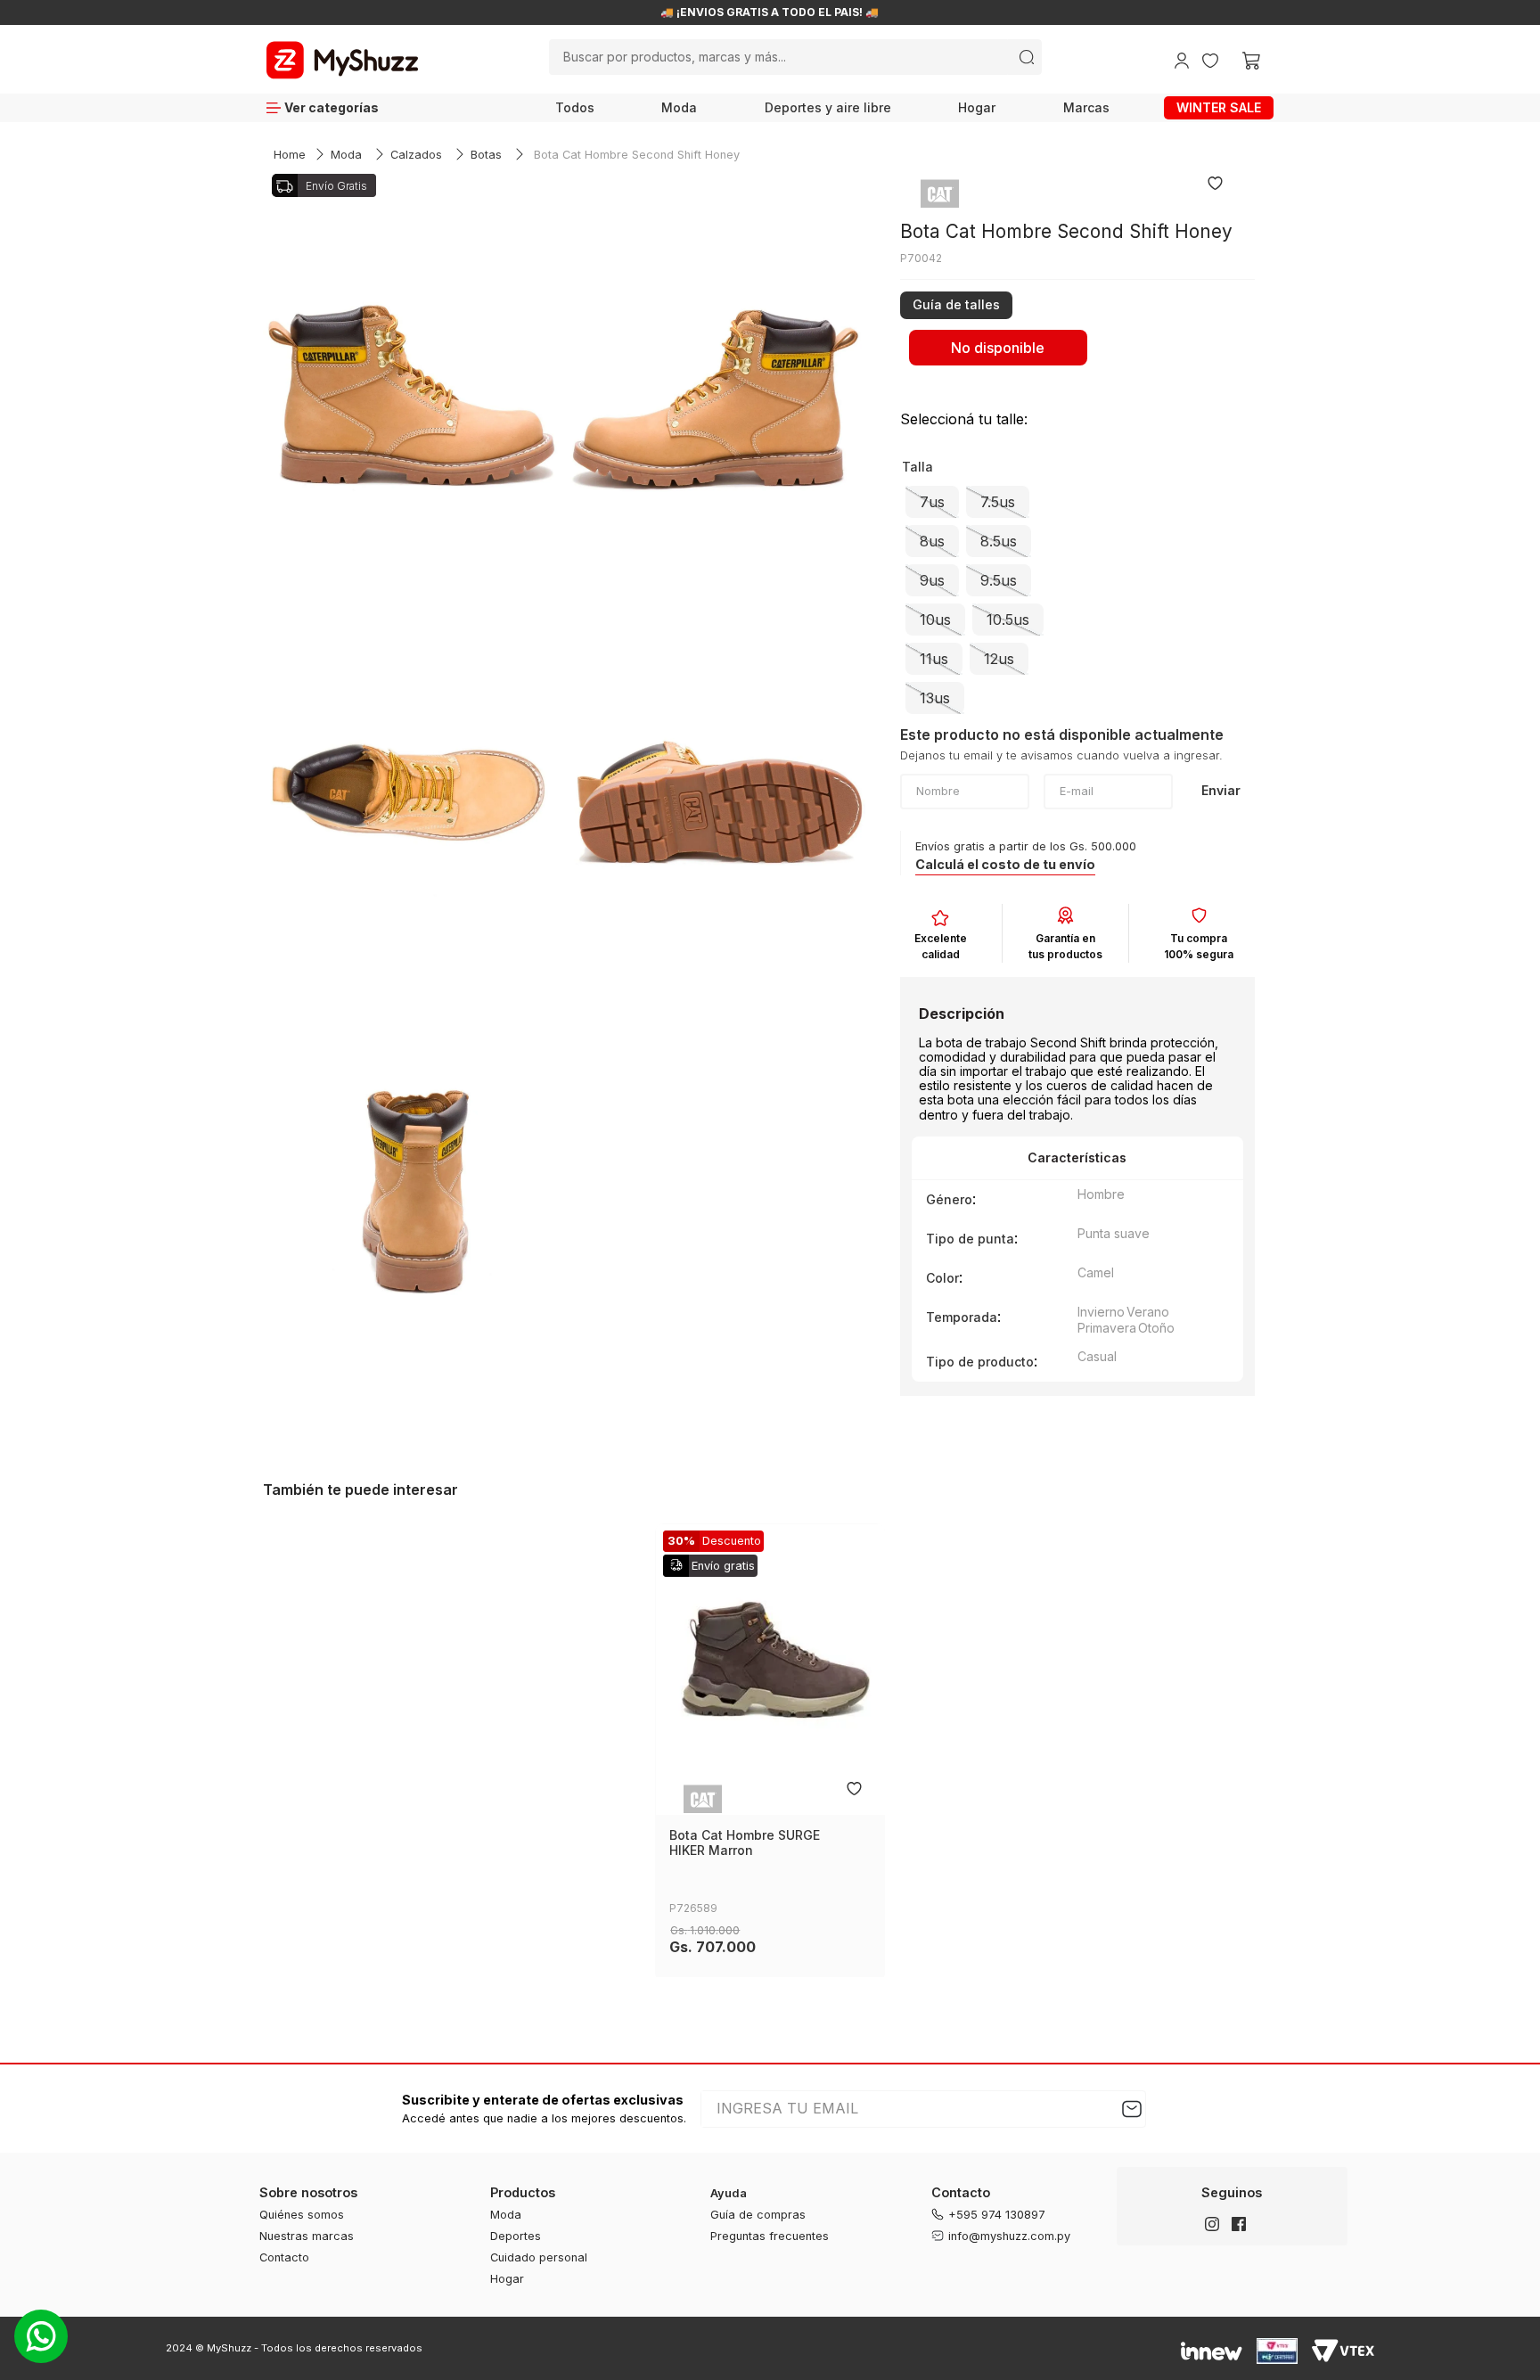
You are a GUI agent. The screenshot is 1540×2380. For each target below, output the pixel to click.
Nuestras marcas (307, 2236)
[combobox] (795, 57)
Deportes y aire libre (828, 107)
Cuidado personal (539, 2257)
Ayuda (729, 2193)
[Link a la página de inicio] (290, 156)
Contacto (284, 2257)
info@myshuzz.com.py (1009, 2236)
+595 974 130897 (997, 2215)
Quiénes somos (302, 2215)
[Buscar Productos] (1027, 57)
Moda (679, 107)
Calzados (416, 155)
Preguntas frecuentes (770, 2236)
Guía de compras (758, 2215)
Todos (575, 107)
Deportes (516, 2236)
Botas (486, 155)
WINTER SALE (1219, 107)
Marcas (1086, 107)
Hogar (977, 107)
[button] (956, 303)
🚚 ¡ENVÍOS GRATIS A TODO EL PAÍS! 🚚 (774, 12)
